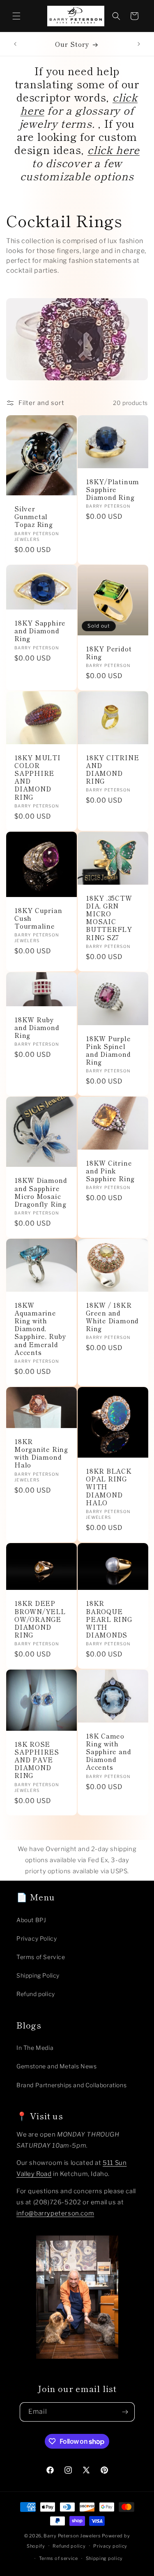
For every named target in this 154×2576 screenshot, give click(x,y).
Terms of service (59, 2558)
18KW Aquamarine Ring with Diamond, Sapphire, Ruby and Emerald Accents (40, 1329)
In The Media (35, 2048)
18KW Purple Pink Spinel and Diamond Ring (108, 1050)
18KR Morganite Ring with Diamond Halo (41, 1453)
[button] (16, 16)
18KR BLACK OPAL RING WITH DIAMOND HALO (109, 1487)
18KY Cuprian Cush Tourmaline (38, 918)
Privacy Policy (37, 1938)
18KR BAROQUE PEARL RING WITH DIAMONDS (109, 1619)
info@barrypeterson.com (55, 2213)
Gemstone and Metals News (56, 2066)
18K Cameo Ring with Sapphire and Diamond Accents (108, 1752)
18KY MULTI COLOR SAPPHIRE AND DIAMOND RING (38, 777)
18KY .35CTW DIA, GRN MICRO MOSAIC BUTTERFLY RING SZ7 (109, 917)
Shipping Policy (38, 1975)
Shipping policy (105, 2558)
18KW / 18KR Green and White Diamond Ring (112, 1317)
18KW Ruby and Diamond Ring (37, 1027)
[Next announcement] (139, 44)
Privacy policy (110, 2546)
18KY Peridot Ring (109, 653)
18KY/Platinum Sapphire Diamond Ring (113, 489)
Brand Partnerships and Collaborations (71, 2085)
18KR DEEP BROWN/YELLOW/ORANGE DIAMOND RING (40, 1619)
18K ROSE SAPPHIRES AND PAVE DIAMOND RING (37, 1760)
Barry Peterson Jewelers (72, 2536)
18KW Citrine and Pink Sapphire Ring (110, 1171)
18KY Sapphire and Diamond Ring (40, 631)
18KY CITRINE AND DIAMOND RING (112, 769)
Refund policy (36, 1994)
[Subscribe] (125, 2412)
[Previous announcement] (15, 44)
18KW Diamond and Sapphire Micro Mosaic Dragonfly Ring (41, 1192)
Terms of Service (41, 1957)
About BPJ (31, 1920)
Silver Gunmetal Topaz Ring (34, 517)
